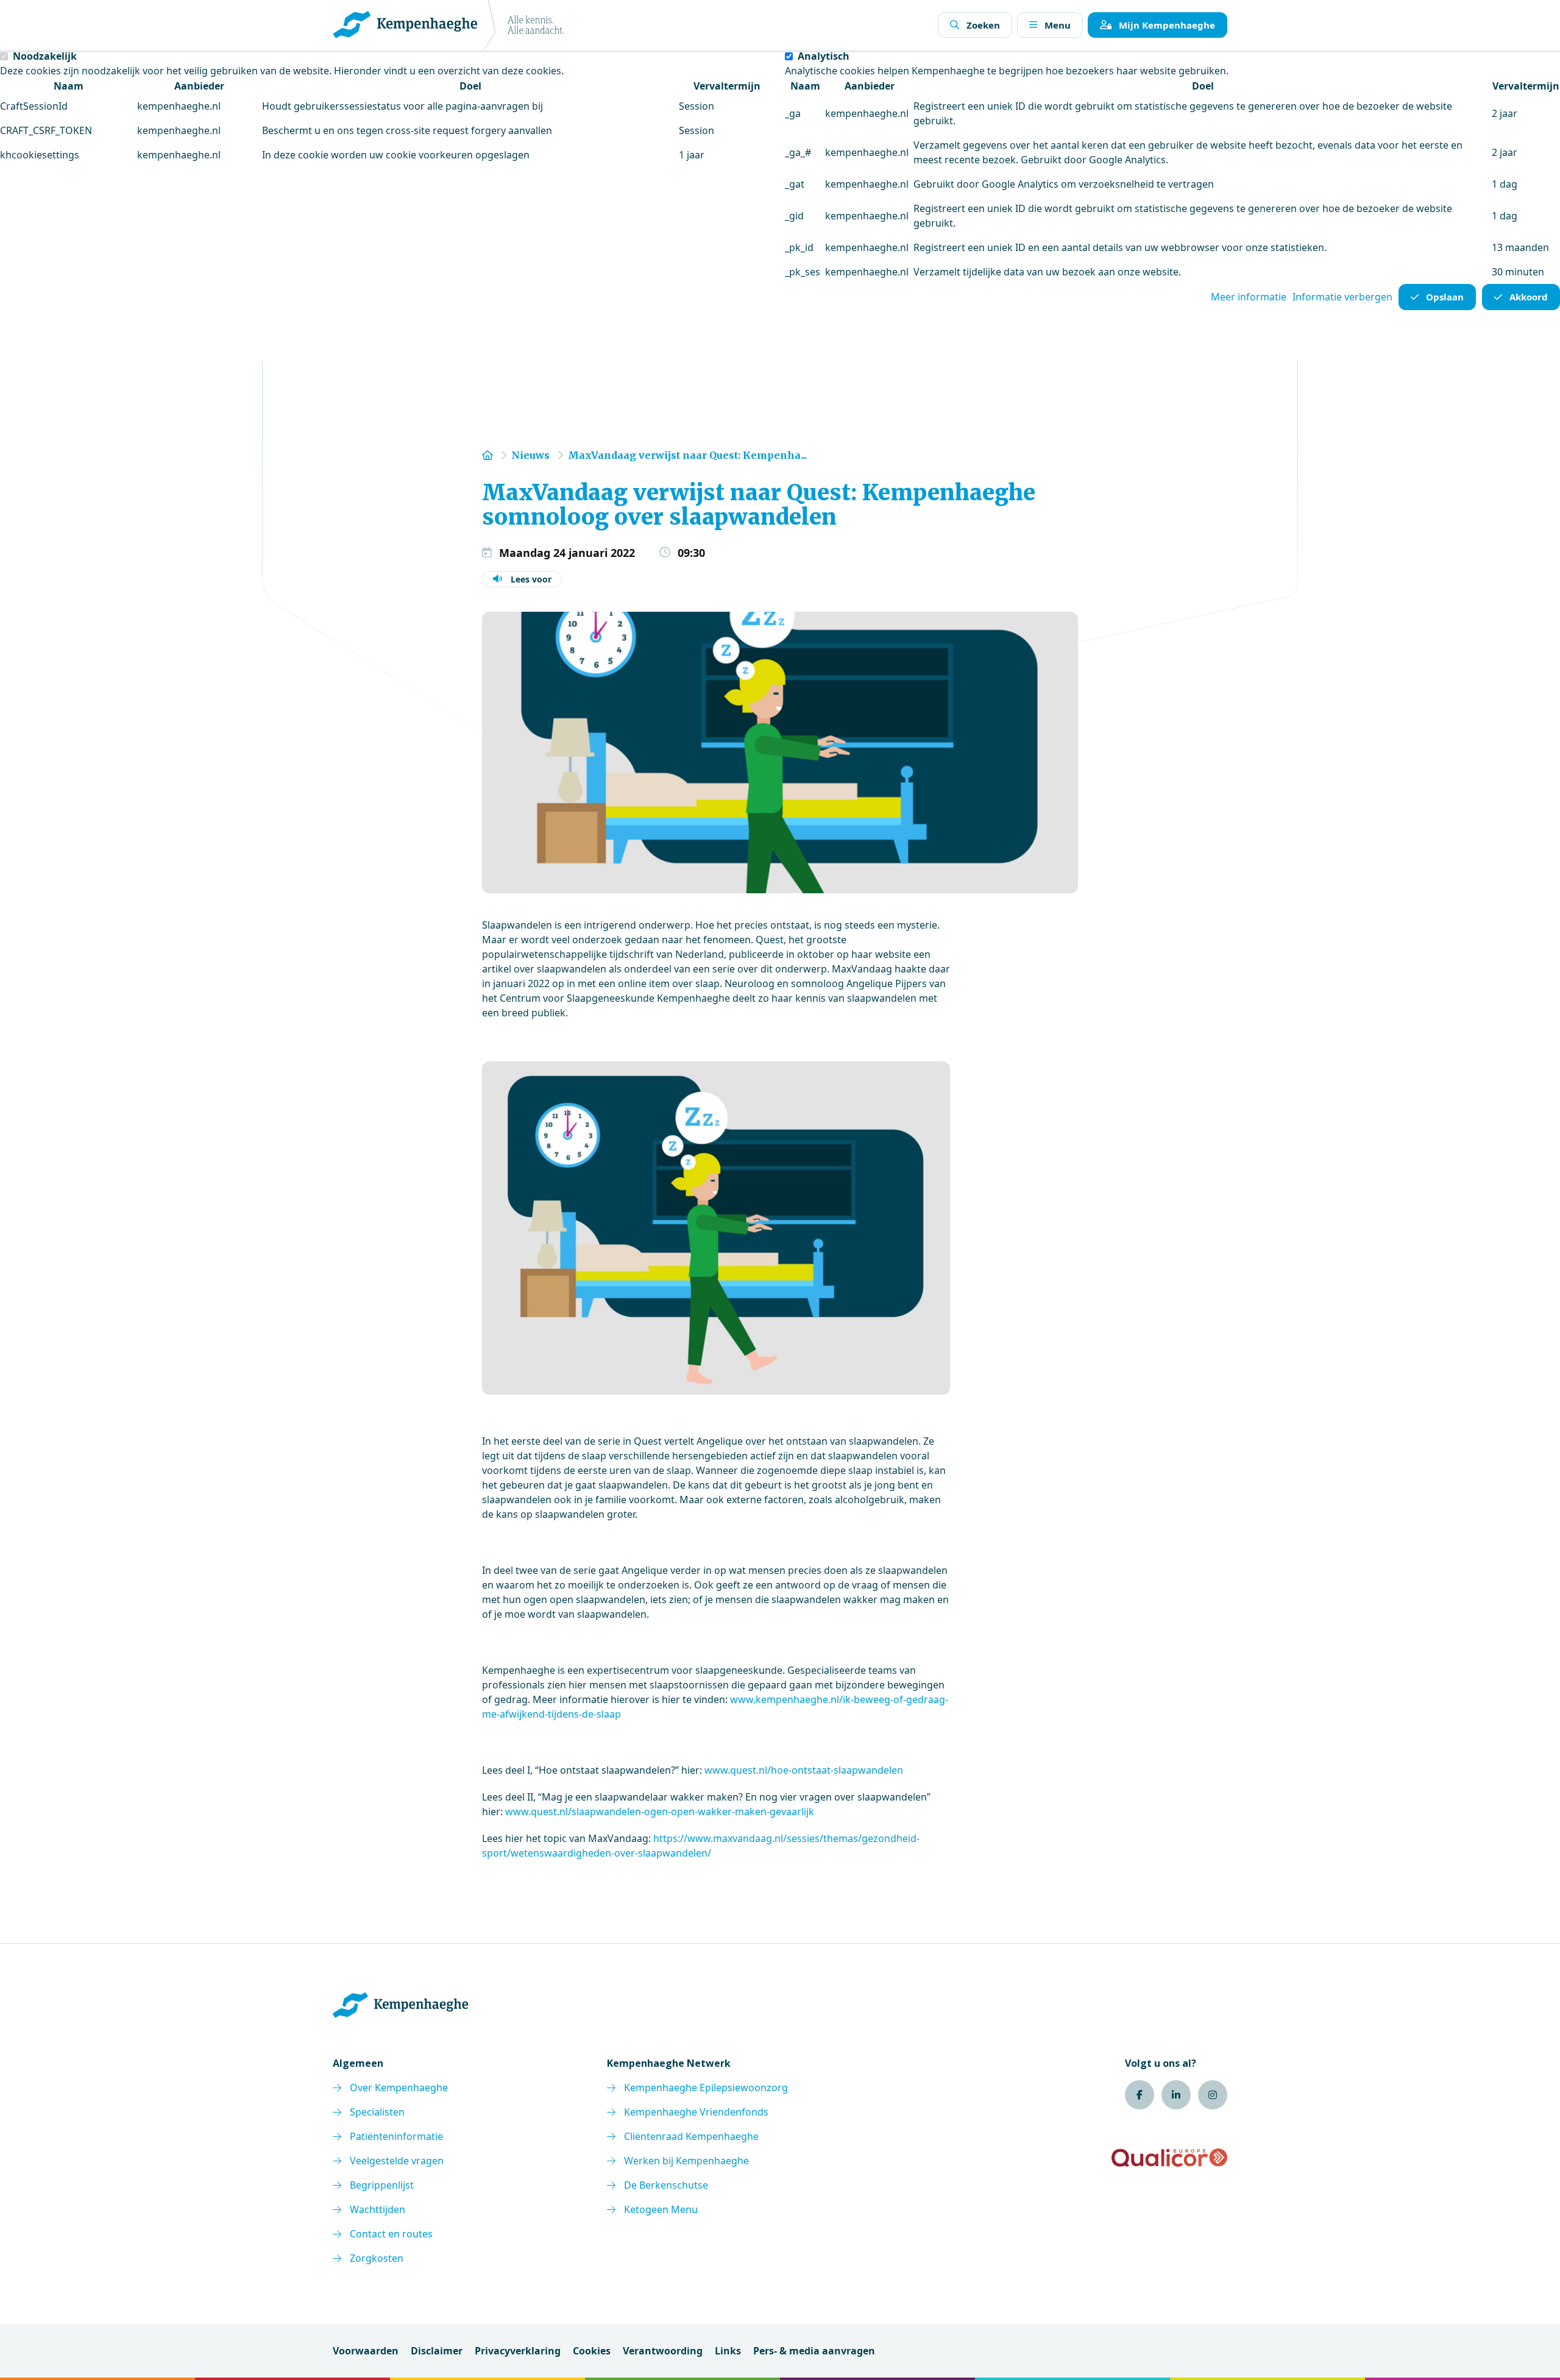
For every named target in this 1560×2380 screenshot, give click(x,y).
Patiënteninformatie (396, 2136)
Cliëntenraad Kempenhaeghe (691, 2136)
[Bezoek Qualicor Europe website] (1169, 2158)
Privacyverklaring (518, 2351)
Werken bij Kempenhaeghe (686, 2161)
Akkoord (1529, 297)
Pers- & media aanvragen (814, 2351)
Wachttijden (378, 2209)
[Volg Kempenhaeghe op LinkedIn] (1176, 2095)
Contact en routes (391, 2234)
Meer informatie (1249, 297)
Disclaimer (437, 2351)
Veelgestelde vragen (397, 2161)
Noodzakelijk (45, 56)
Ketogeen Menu (661, 2209)
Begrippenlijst (382, 2185)
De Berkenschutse (666, 2185)
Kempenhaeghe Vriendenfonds (696, 2112)
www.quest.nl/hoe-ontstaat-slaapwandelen (804, 1770)
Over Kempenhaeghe (399, 2088)
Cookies (592, 2351)
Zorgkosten (377, 2258)
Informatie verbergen (1342, 297)
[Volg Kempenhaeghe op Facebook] (1140, 2095)
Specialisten (377, 2112)
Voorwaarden (366, 2351)
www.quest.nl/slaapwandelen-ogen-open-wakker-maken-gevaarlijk (660, 1812)
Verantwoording (663, 2351)
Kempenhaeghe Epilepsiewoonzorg (706, 2088)
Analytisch (824, 56)
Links (728, 2351)
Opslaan (1445, 297)
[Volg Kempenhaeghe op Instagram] (1213, 2095)
